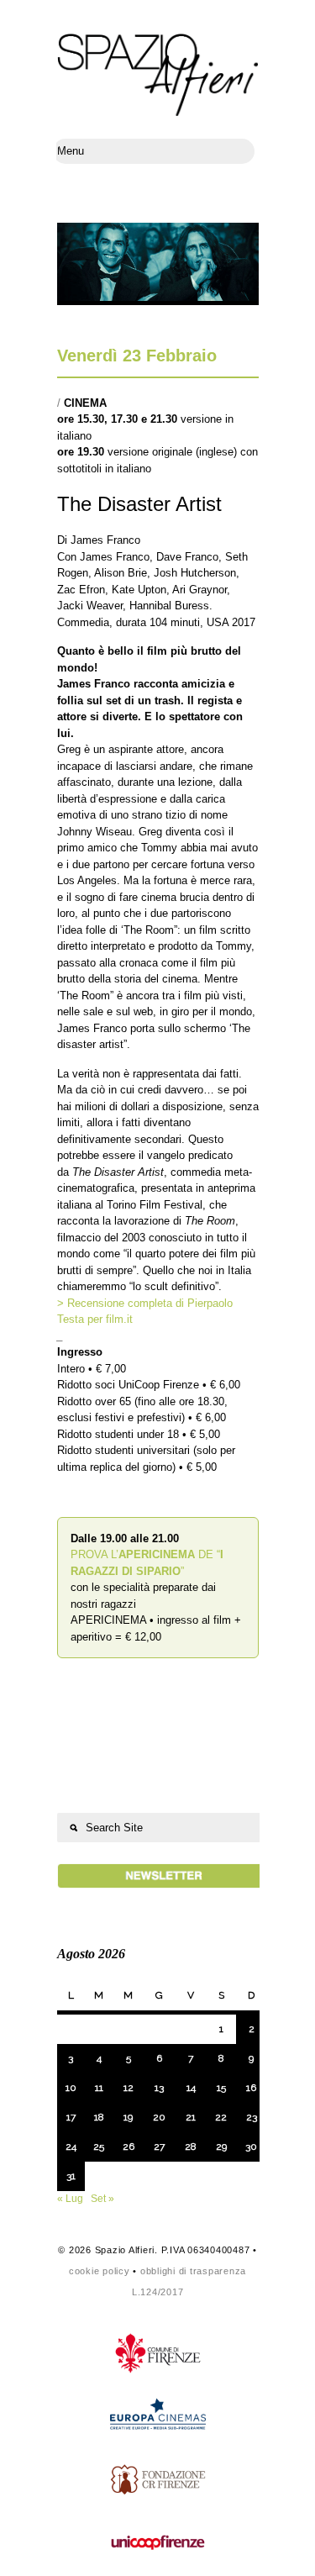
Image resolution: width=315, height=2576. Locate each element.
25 (99, 2147)
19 (128, 2117)
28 (191, 2147)
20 (159, 2117)
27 (159, 2147)
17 (71, 2117)
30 (251, 2147)
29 (221, 2147)
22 (221, 2117)
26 (129, 2147)
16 (251, 2088)
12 (129, 2088)
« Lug (70, 2199)
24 (71, 2147)
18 (99, 2117)
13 (159, 2088)
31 (71, 2176)
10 (71, 2088)
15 (221, 2088)
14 (191, 2088)
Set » (102, 2199)
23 (252, 2117)
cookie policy (100, 2271)
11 (99, 2088)
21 (191, 2117)
